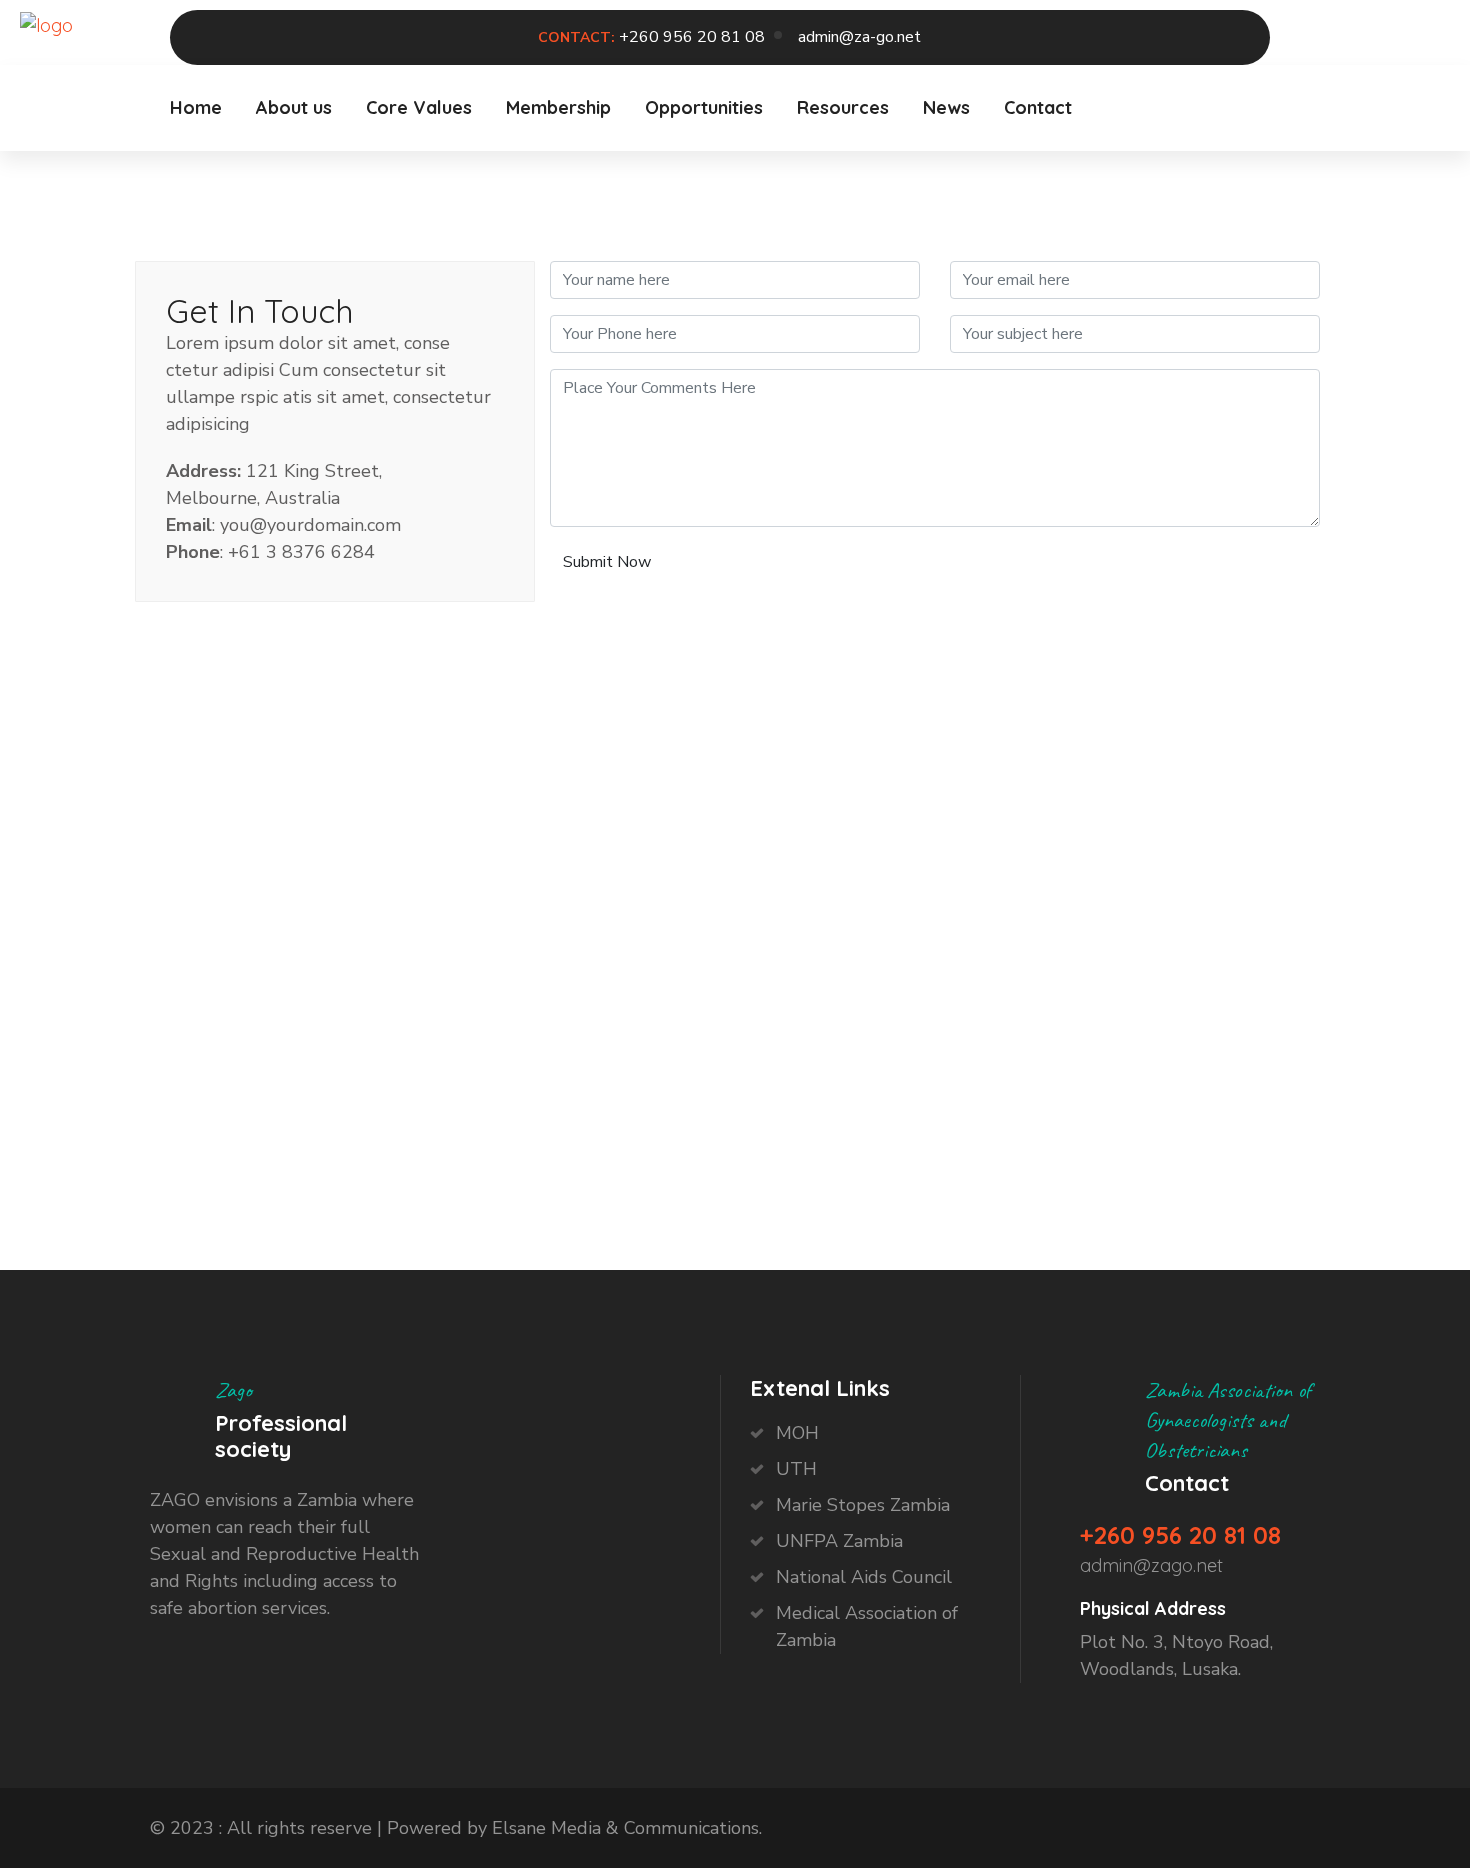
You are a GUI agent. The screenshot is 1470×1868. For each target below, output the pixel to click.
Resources (843, 107)
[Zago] (46, 23)
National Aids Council (864, 1577)
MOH (797, 1433)
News (946, 107)
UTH (796, 1469)
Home (196, 107)
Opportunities (704, 107)
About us (294, 107)
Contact (1038, 107)
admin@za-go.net (859, 37)
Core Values (419, 107)
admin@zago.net (1151, 1565)
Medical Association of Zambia (867, 1626)
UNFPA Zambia (839, 1541)
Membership (558, 107)
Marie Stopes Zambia (863, 1505)
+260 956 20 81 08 (692, 37)
